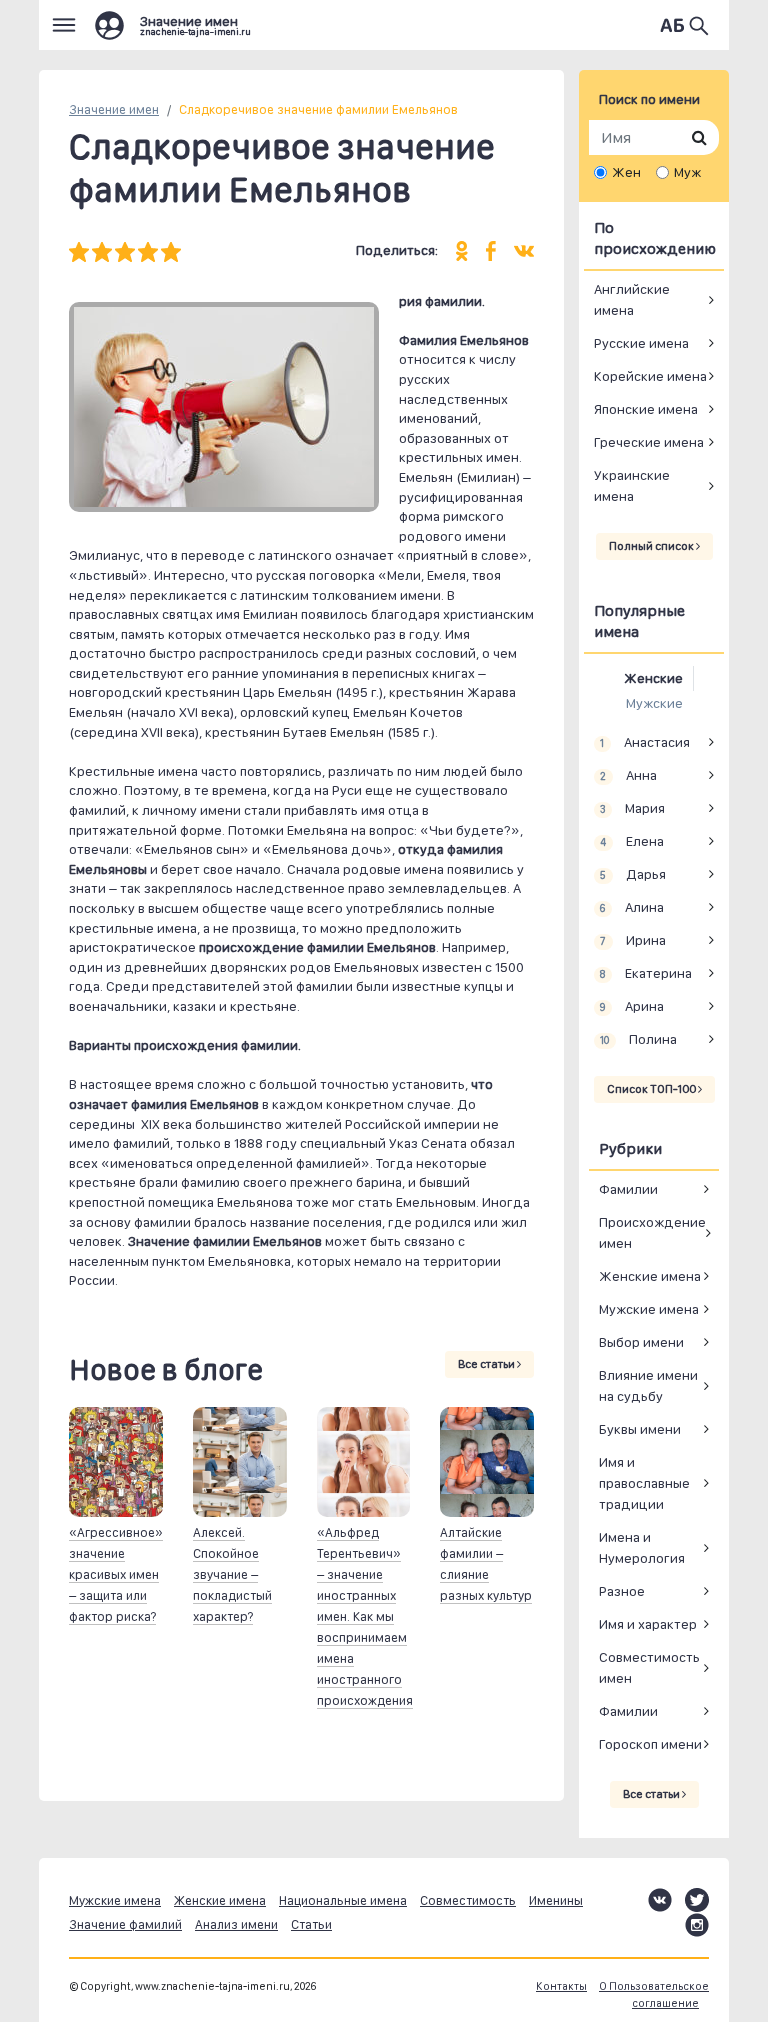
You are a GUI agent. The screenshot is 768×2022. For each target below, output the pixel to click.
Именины (556, 1900)
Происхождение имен (652, 1232)
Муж (687, 172)
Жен (626, 172)
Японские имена (646, 409)
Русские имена (641, 343)
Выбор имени (641, 1342)
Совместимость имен (649, 1667)
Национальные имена (343, 1900)
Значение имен (114, 109)
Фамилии (628, 1189)
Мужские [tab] (654, 703)
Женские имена (650, 1276)
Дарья (632, 874)
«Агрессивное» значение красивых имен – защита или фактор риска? (116, 1574)
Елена (631, 841)
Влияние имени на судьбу (648, 1385)
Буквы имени (640, 1429)
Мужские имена (649, 1309)
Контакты (561, 1986)
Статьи (311, 1924)
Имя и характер (648, 1624)
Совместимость (468, 1900)
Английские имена (632, 299)
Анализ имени (236, 1924)
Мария (632, 808)
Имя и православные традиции (644, 1483)
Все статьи (487, 1364)
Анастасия (644, 742)
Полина (638, 1039)
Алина (631, 907)
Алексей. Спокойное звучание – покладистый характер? (232, 1574)
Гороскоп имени (650, 1744)
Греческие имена (649, 442)
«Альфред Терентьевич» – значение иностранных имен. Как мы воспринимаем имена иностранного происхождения (365, 1616)
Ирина (632, 940)
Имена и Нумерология (642, 1547)
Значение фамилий (125, 1924)
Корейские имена (650, 376)
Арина (631, 1006)
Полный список (652, 546)
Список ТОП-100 (652, 1089)
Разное (622, 1591)
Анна (628, 775)
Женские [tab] (653, 678)
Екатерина (645, 973)
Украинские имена (632, 485)
